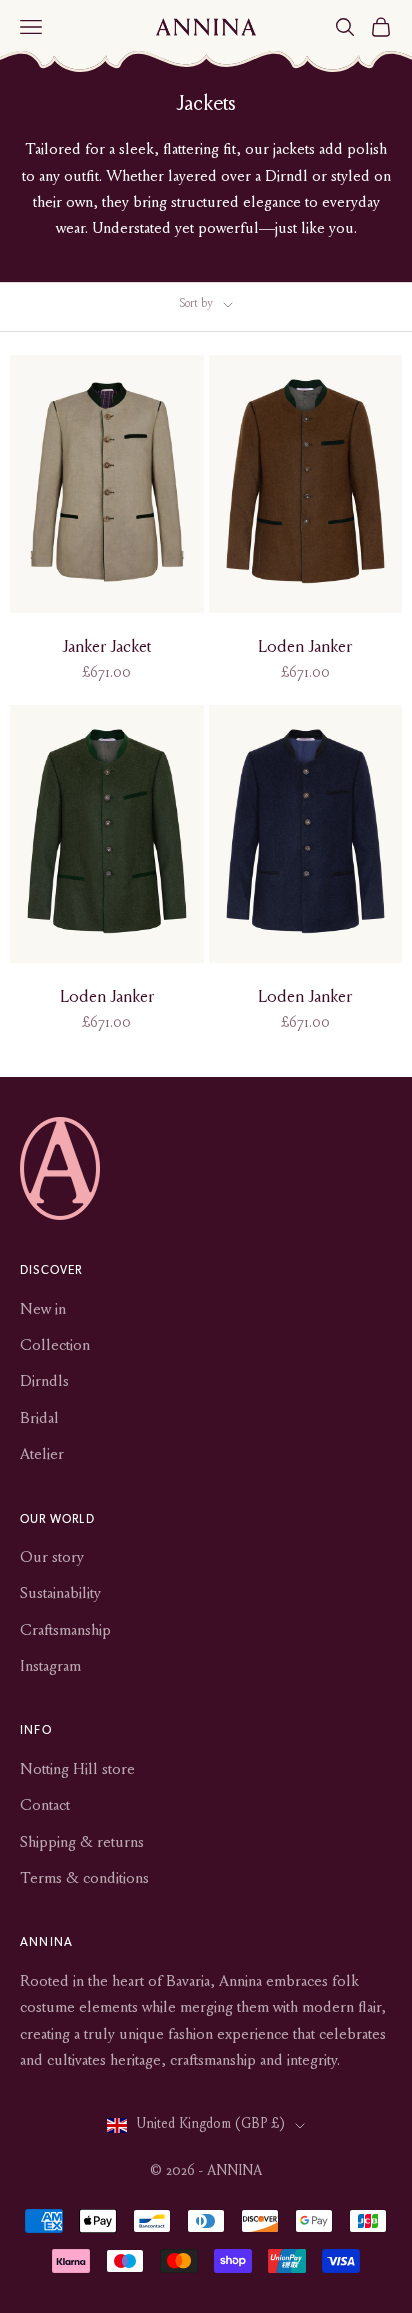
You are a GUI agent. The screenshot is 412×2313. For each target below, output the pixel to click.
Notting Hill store (77, 1770)
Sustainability (60, 1594)
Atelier (42, 1455)
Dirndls (44, 1382)
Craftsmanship (65, 1631)
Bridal (39, 1419)
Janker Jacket (106, 648)
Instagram (50, 1667)
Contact (45, 1806)
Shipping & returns (82, 1843)
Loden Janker (305, 648)
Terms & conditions (84, 1879)
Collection (55, 1346)
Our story (52, 1558)
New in (43, 1310)
